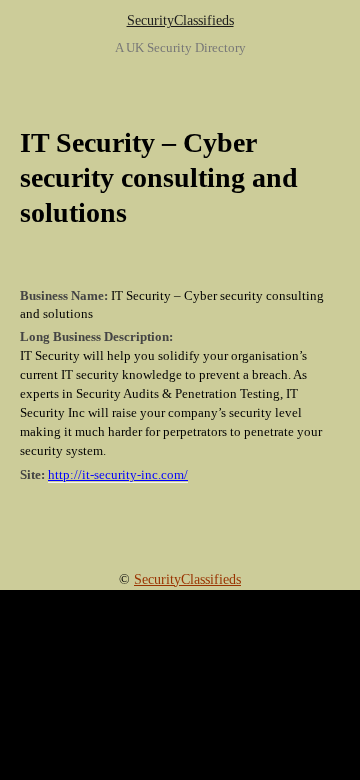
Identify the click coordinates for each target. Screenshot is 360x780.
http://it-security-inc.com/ (118, 475)
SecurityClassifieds (180, 20)
